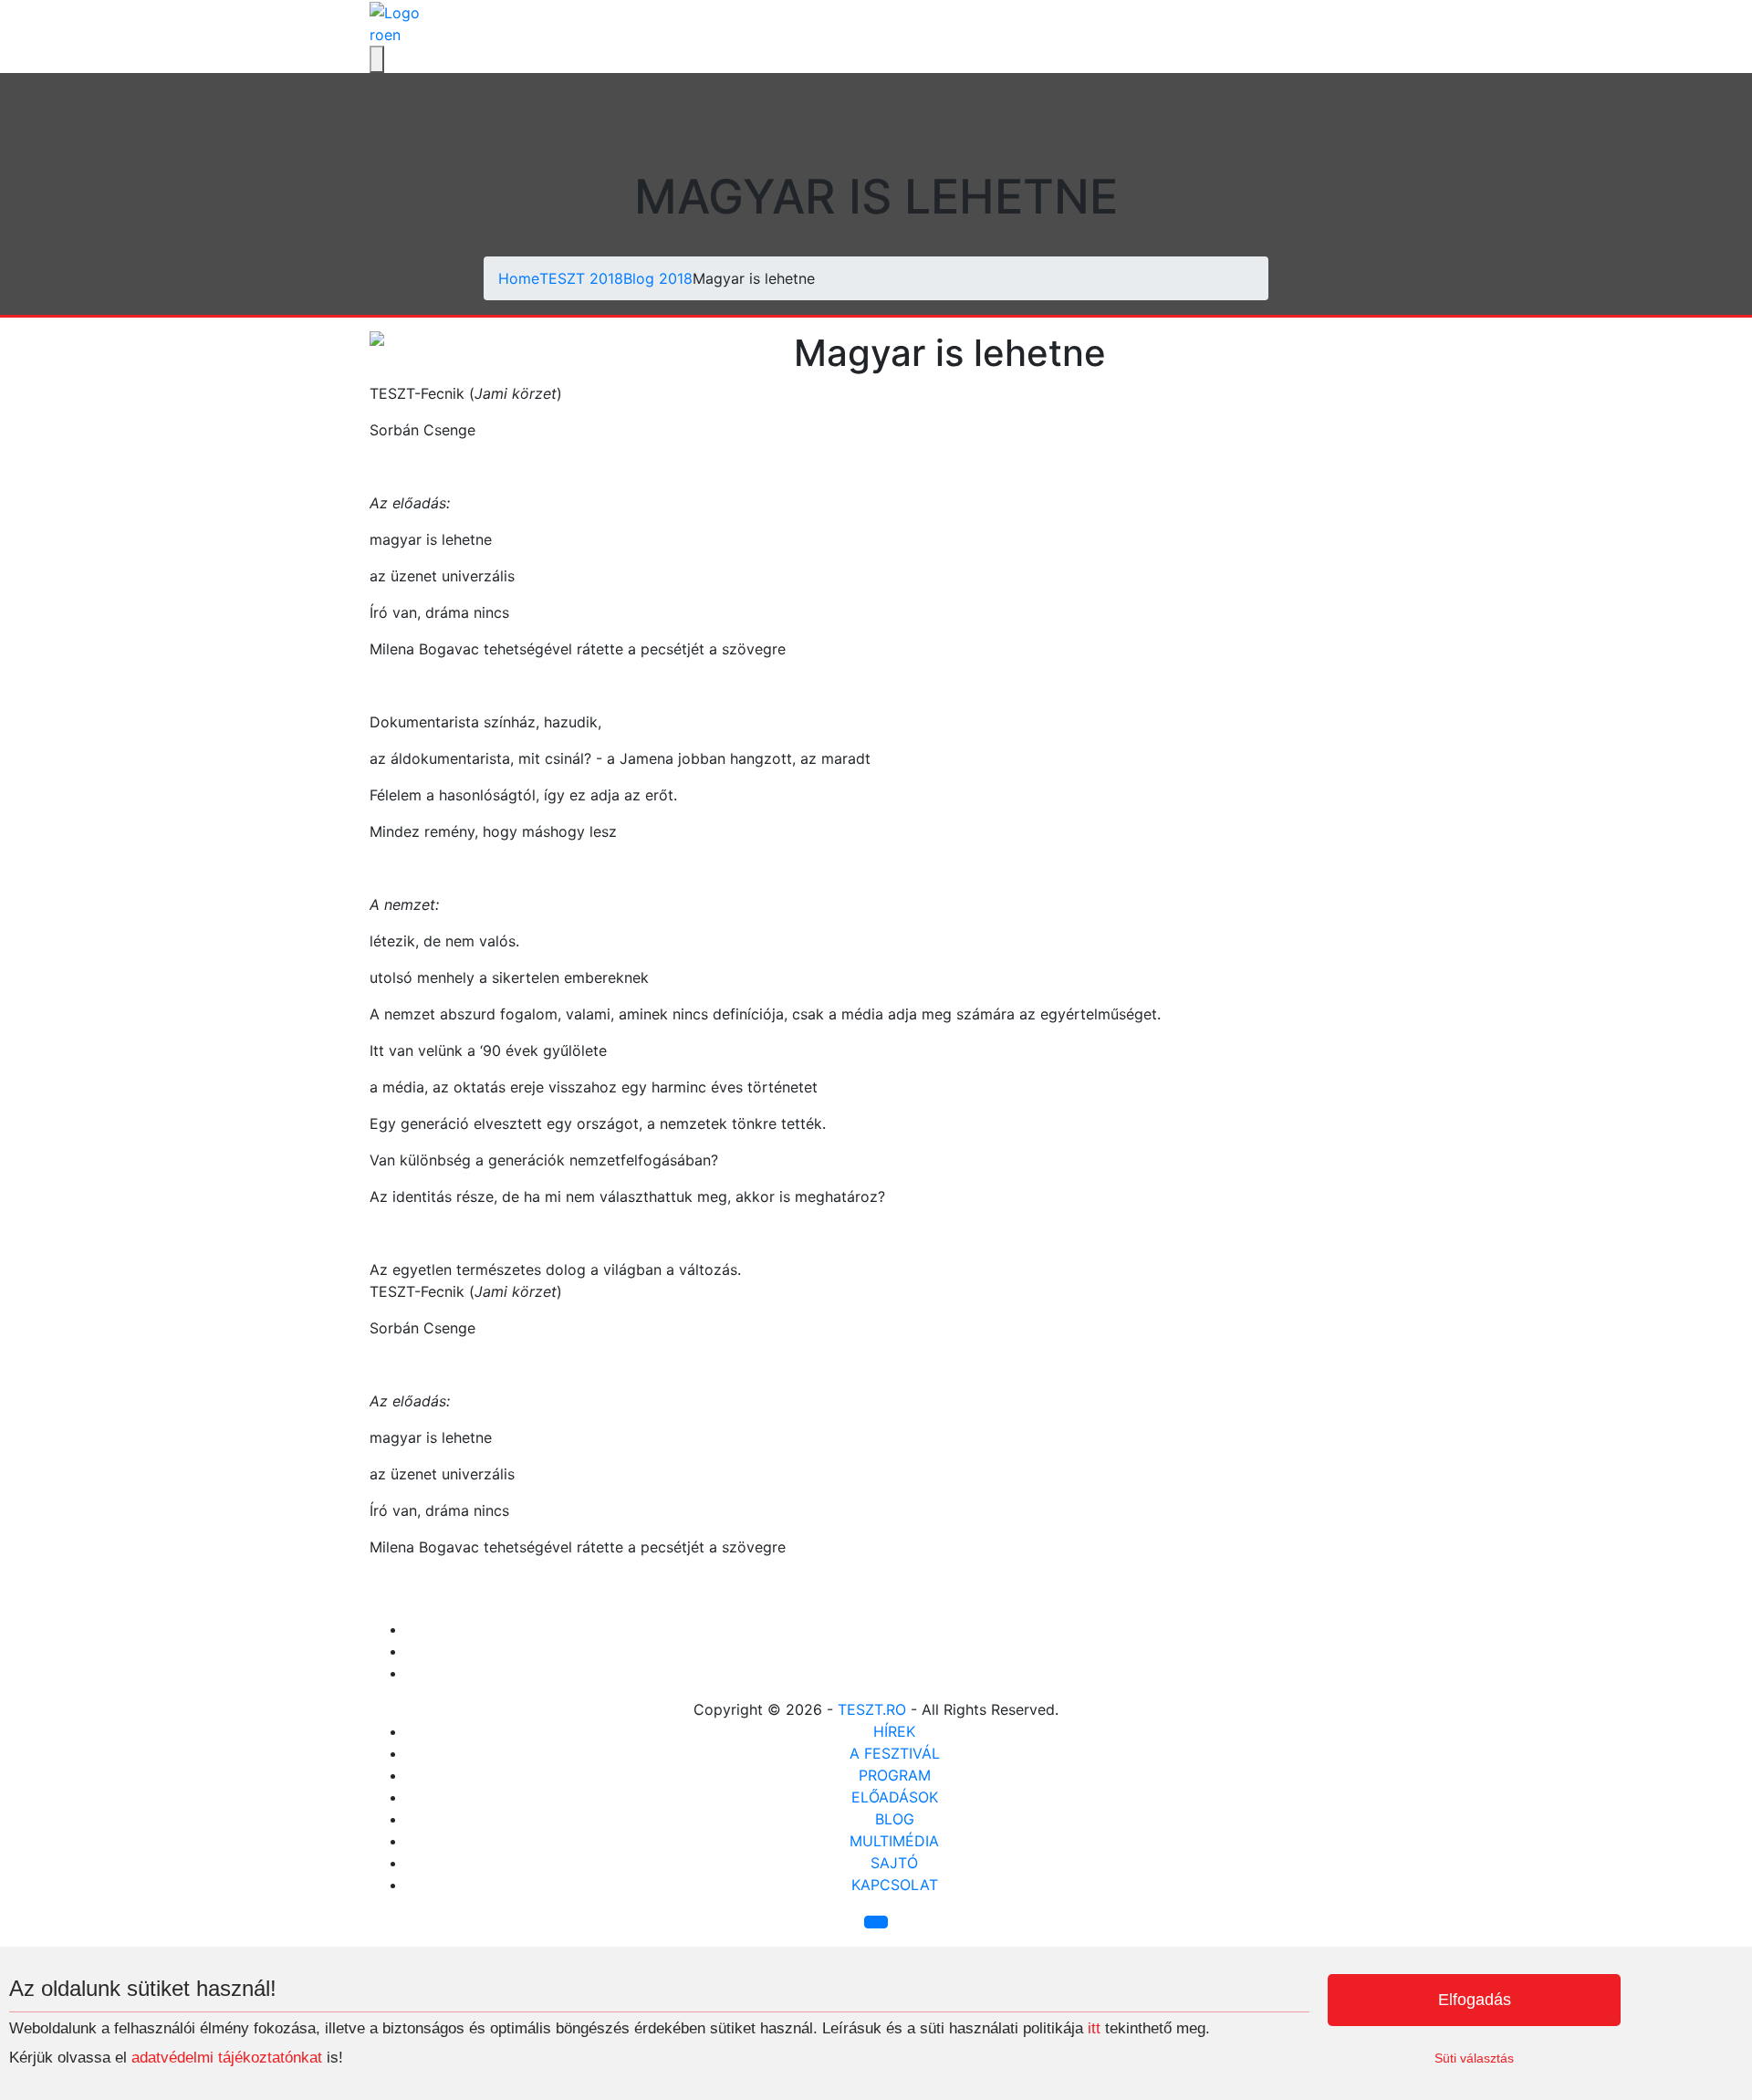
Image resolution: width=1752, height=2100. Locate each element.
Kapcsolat (895, 1885)
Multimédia (894, 1841)
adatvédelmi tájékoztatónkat (227, 2058)
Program (895, 1775)
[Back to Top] (876, 1922)
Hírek (894, 1731)
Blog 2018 (658, 278)
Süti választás (1474, 2058)
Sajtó (894, 1863)
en (392, 35)
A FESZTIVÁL (895, 1753)
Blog (895, 1819)
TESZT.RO (872, 1709)
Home (519, 278)
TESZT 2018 (581, 278)
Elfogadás (1475, 2000)
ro (377, 35)
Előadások (895, 1797)
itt (1094, 2028)
